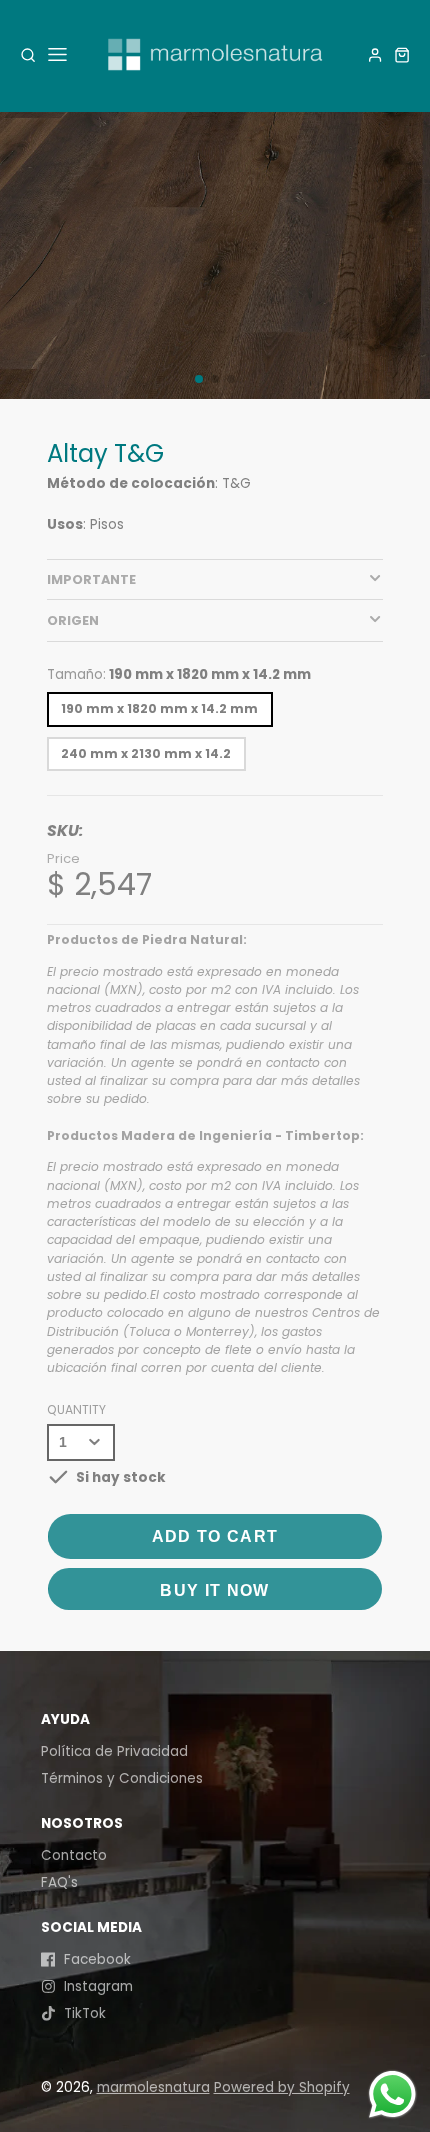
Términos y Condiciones (122, 1778)
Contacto (74, 1855)
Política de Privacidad (114, 1751)
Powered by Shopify (282, 2087)
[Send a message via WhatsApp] (392, 2094)
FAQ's (59, 1882)
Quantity (76, 1409)
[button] (199, 379)
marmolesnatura (153, 2087)
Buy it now (215, 1590)
